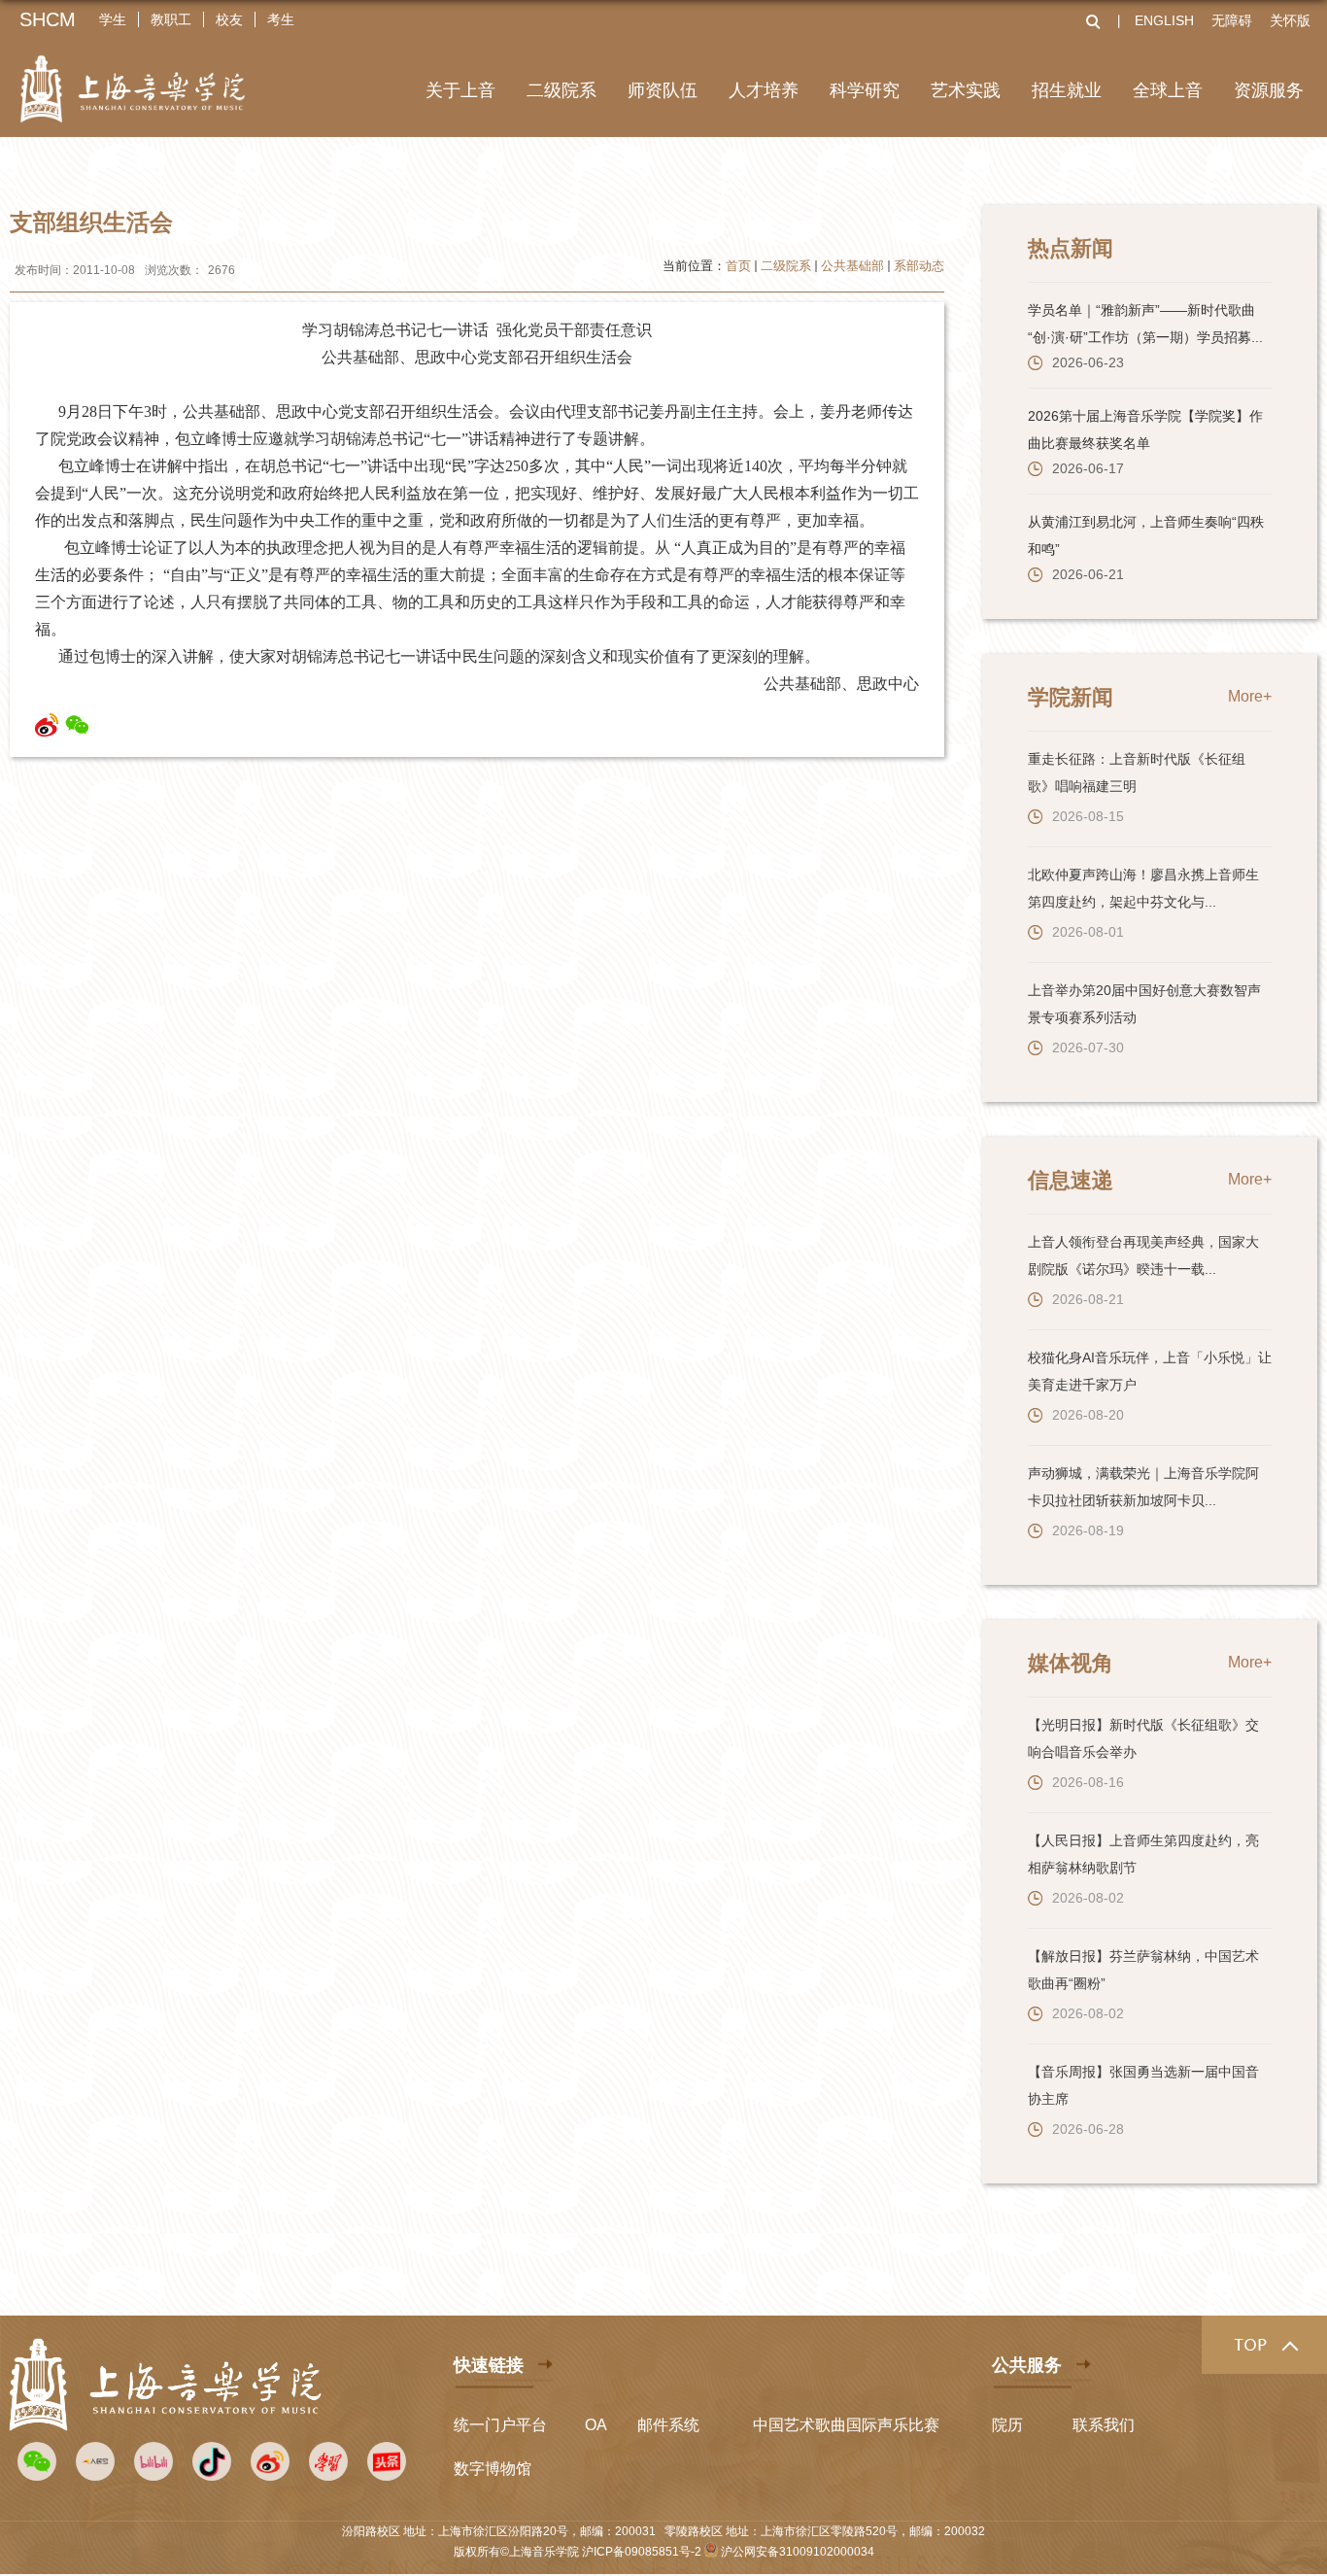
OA (596, 2425)
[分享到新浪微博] (47, 725)
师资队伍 (663, 90)
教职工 (171, 19)
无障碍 (1232, 20)
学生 (113, 19)
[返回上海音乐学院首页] (133, 76)
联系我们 (1104, 2425)
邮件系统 (668, 2425)
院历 (1007, 2425)
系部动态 (919, 266)
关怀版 (1290, 20)
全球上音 (1168, 90)
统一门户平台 (500, 2425)
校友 (229, 19)
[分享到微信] (77, 725)
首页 (738, 266)
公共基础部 (852, 266)
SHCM (48, 19)
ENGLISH (1164, 20)
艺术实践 (966, 90)
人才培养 (764, 90)
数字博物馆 (493, 2469)
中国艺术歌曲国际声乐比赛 (846, 2425)
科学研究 (865, 90)
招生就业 (1067, 90)
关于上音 (460, 90)
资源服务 (1269, 90)
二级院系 (561, 90)
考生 (281, 19)
